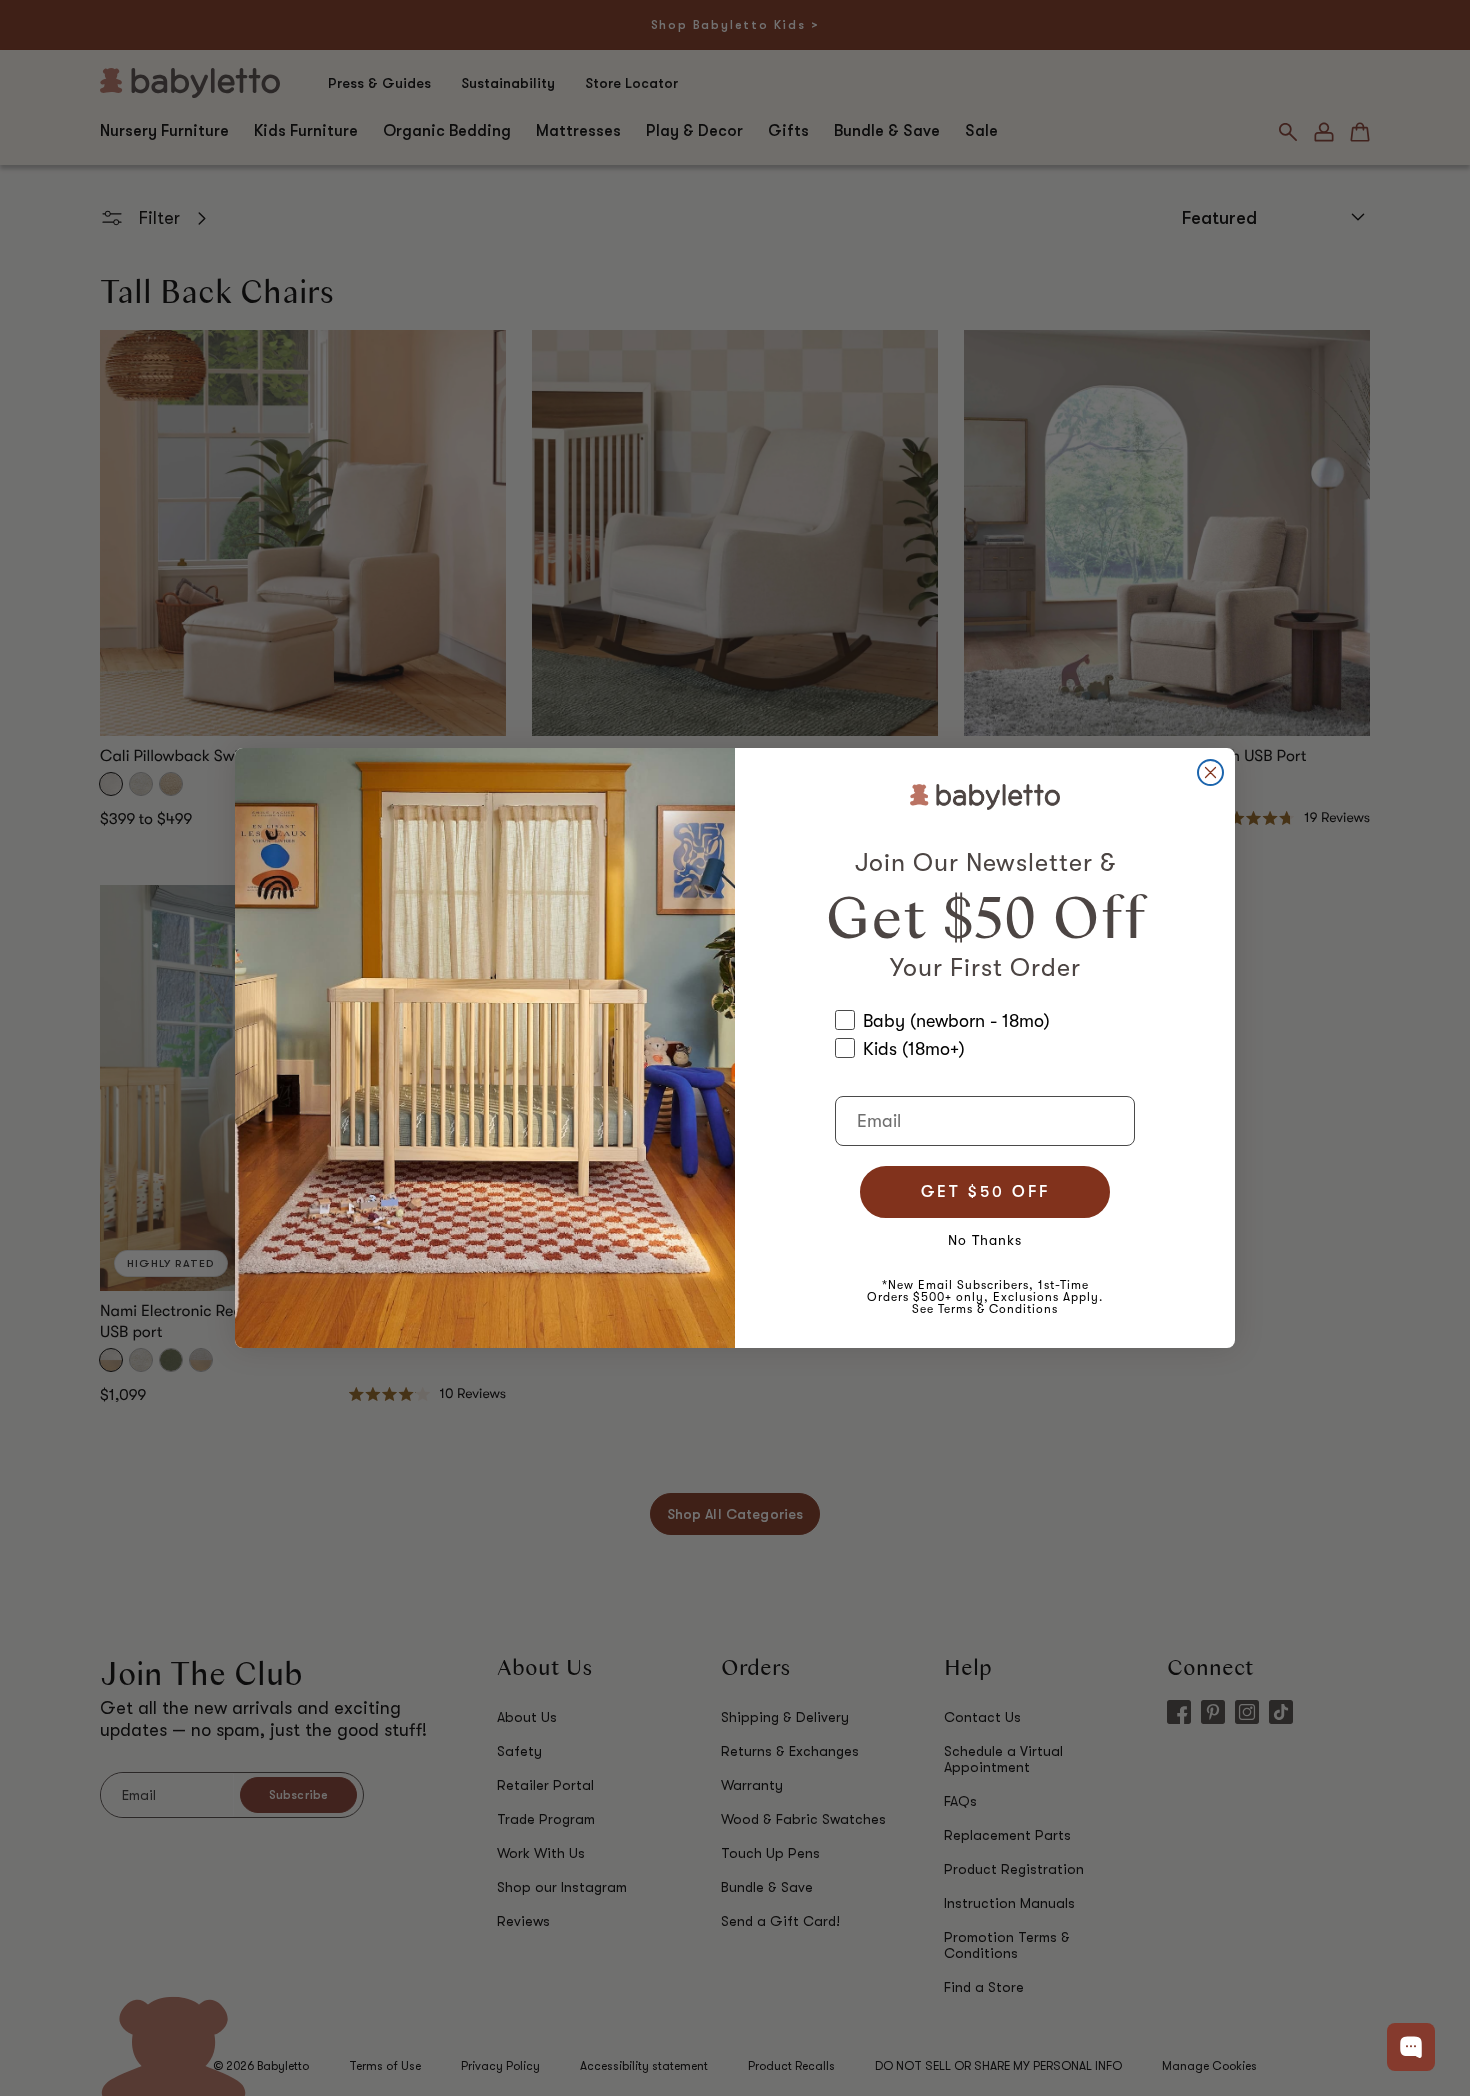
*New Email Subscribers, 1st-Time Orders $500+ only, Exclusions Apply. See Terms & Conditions (985, 1297)
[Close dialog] (1210, 772)
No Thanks (985, 1240)
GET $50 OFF (985, 1192)
